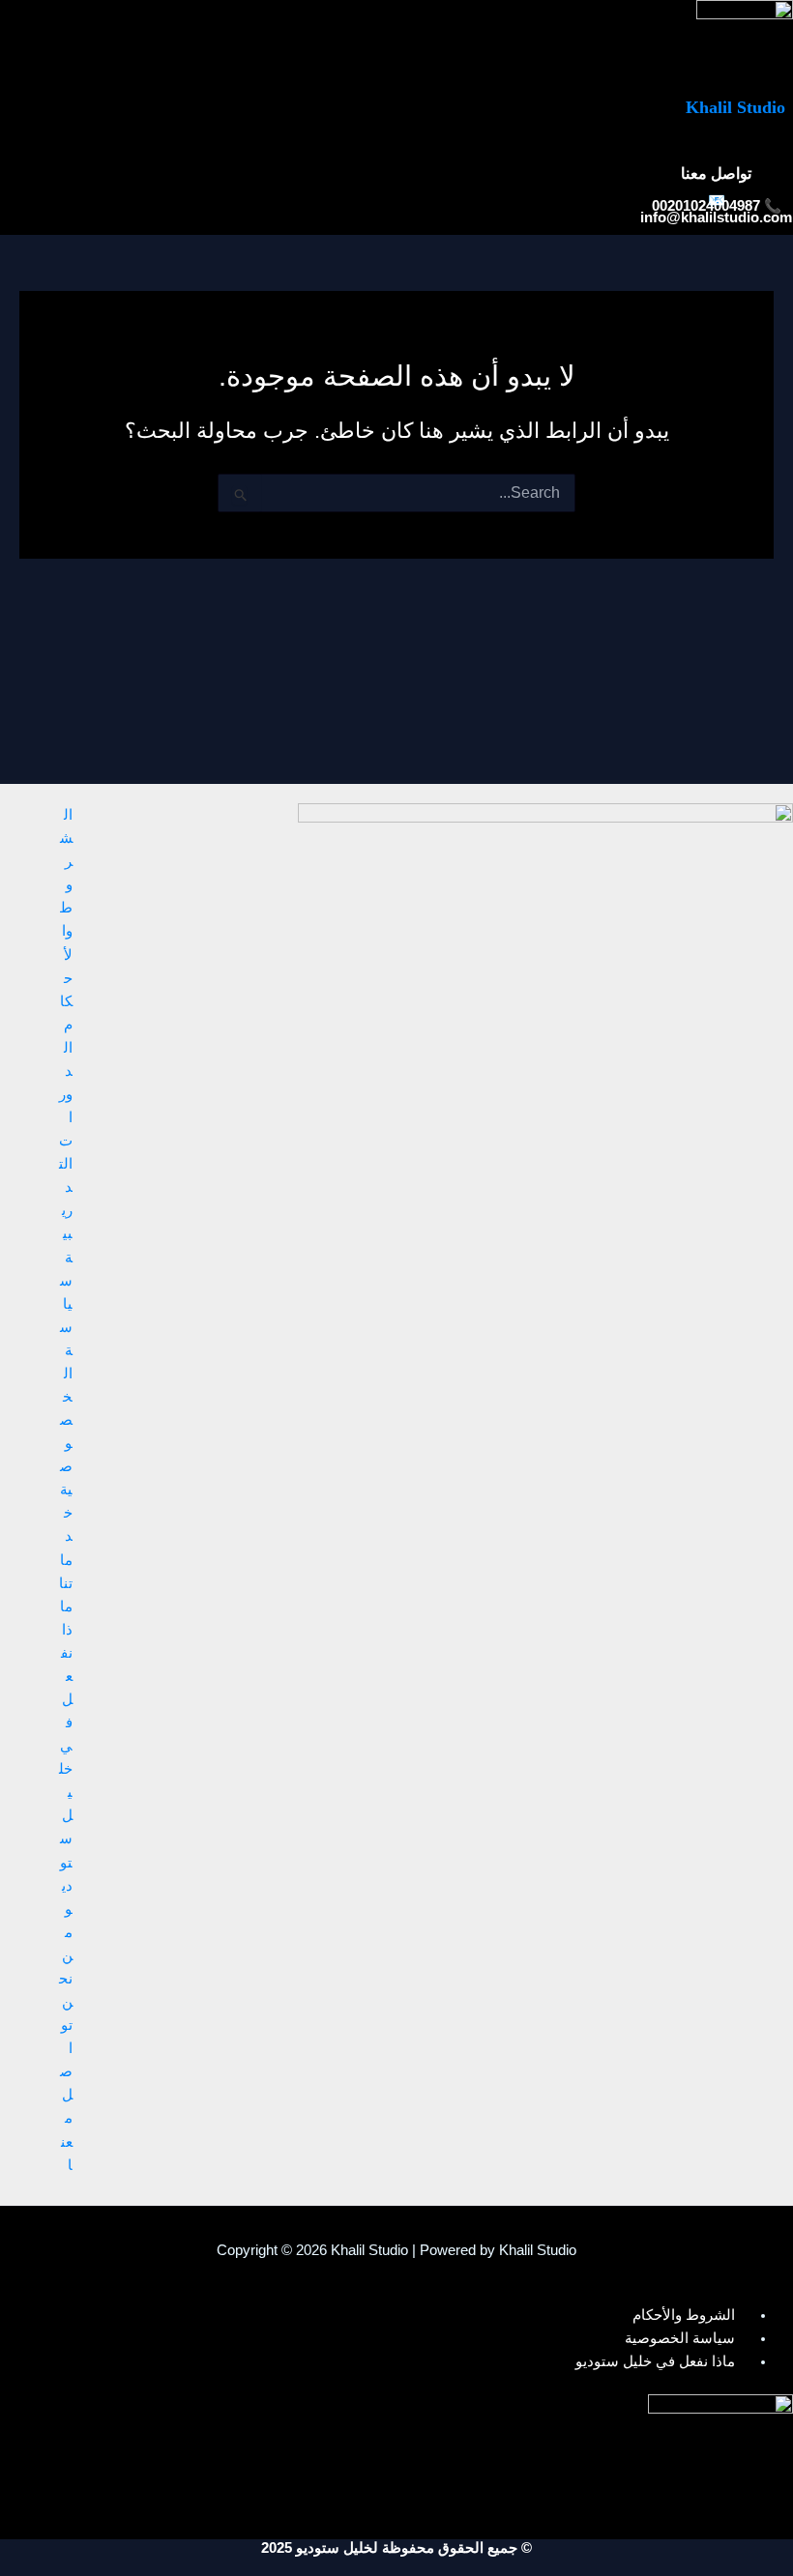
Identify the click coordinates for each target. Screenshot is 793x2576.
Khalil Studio (735, 107)
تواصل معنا (66, 2095)
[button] (548, 152)
